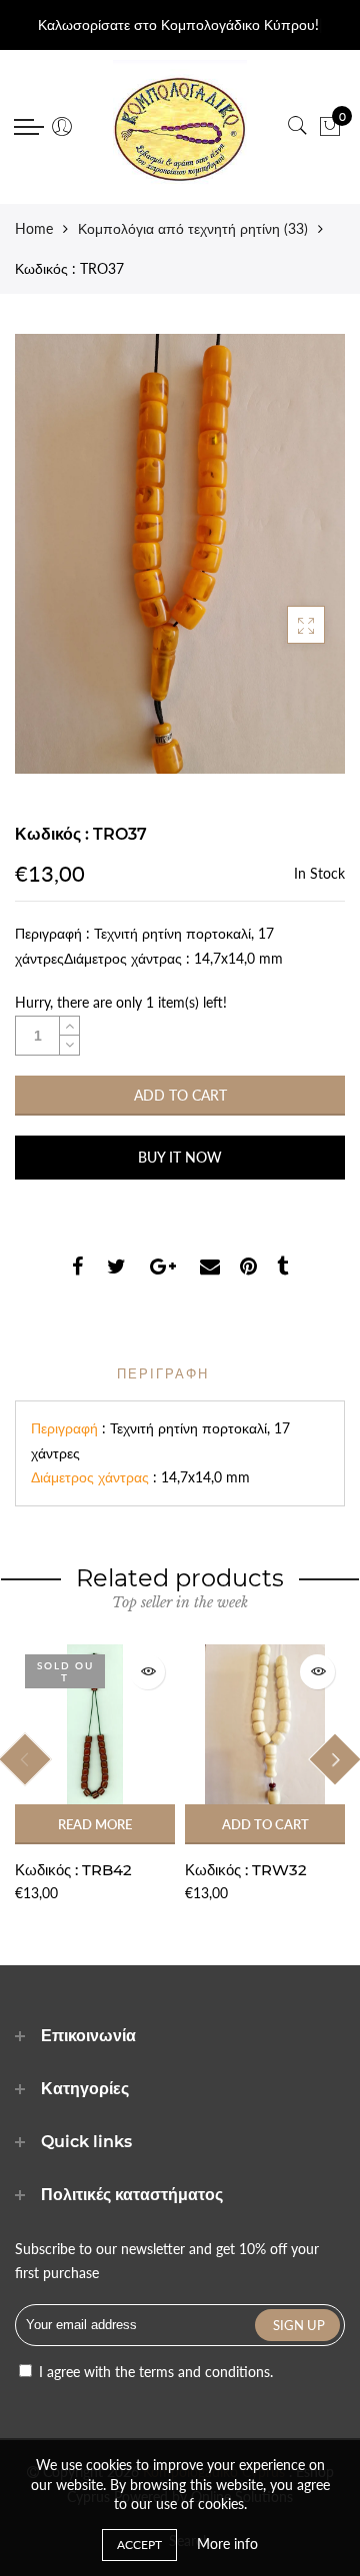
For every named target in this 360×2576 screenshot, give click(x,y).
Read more (95, 1824)
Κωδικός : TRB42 (73, 1870)
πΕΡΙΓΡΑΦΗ (163, 1373)
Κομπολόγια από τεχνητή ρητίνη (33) (193, 228)
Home (34, 228)
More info (227, 2544)
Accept (139, 2545)
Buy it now (180, 1157)
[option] (95, 1775)
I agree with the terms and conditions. (154, 2372)
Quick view (147, 1672)
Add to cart (265, 1824)
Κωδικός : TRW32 (246, 1870)
